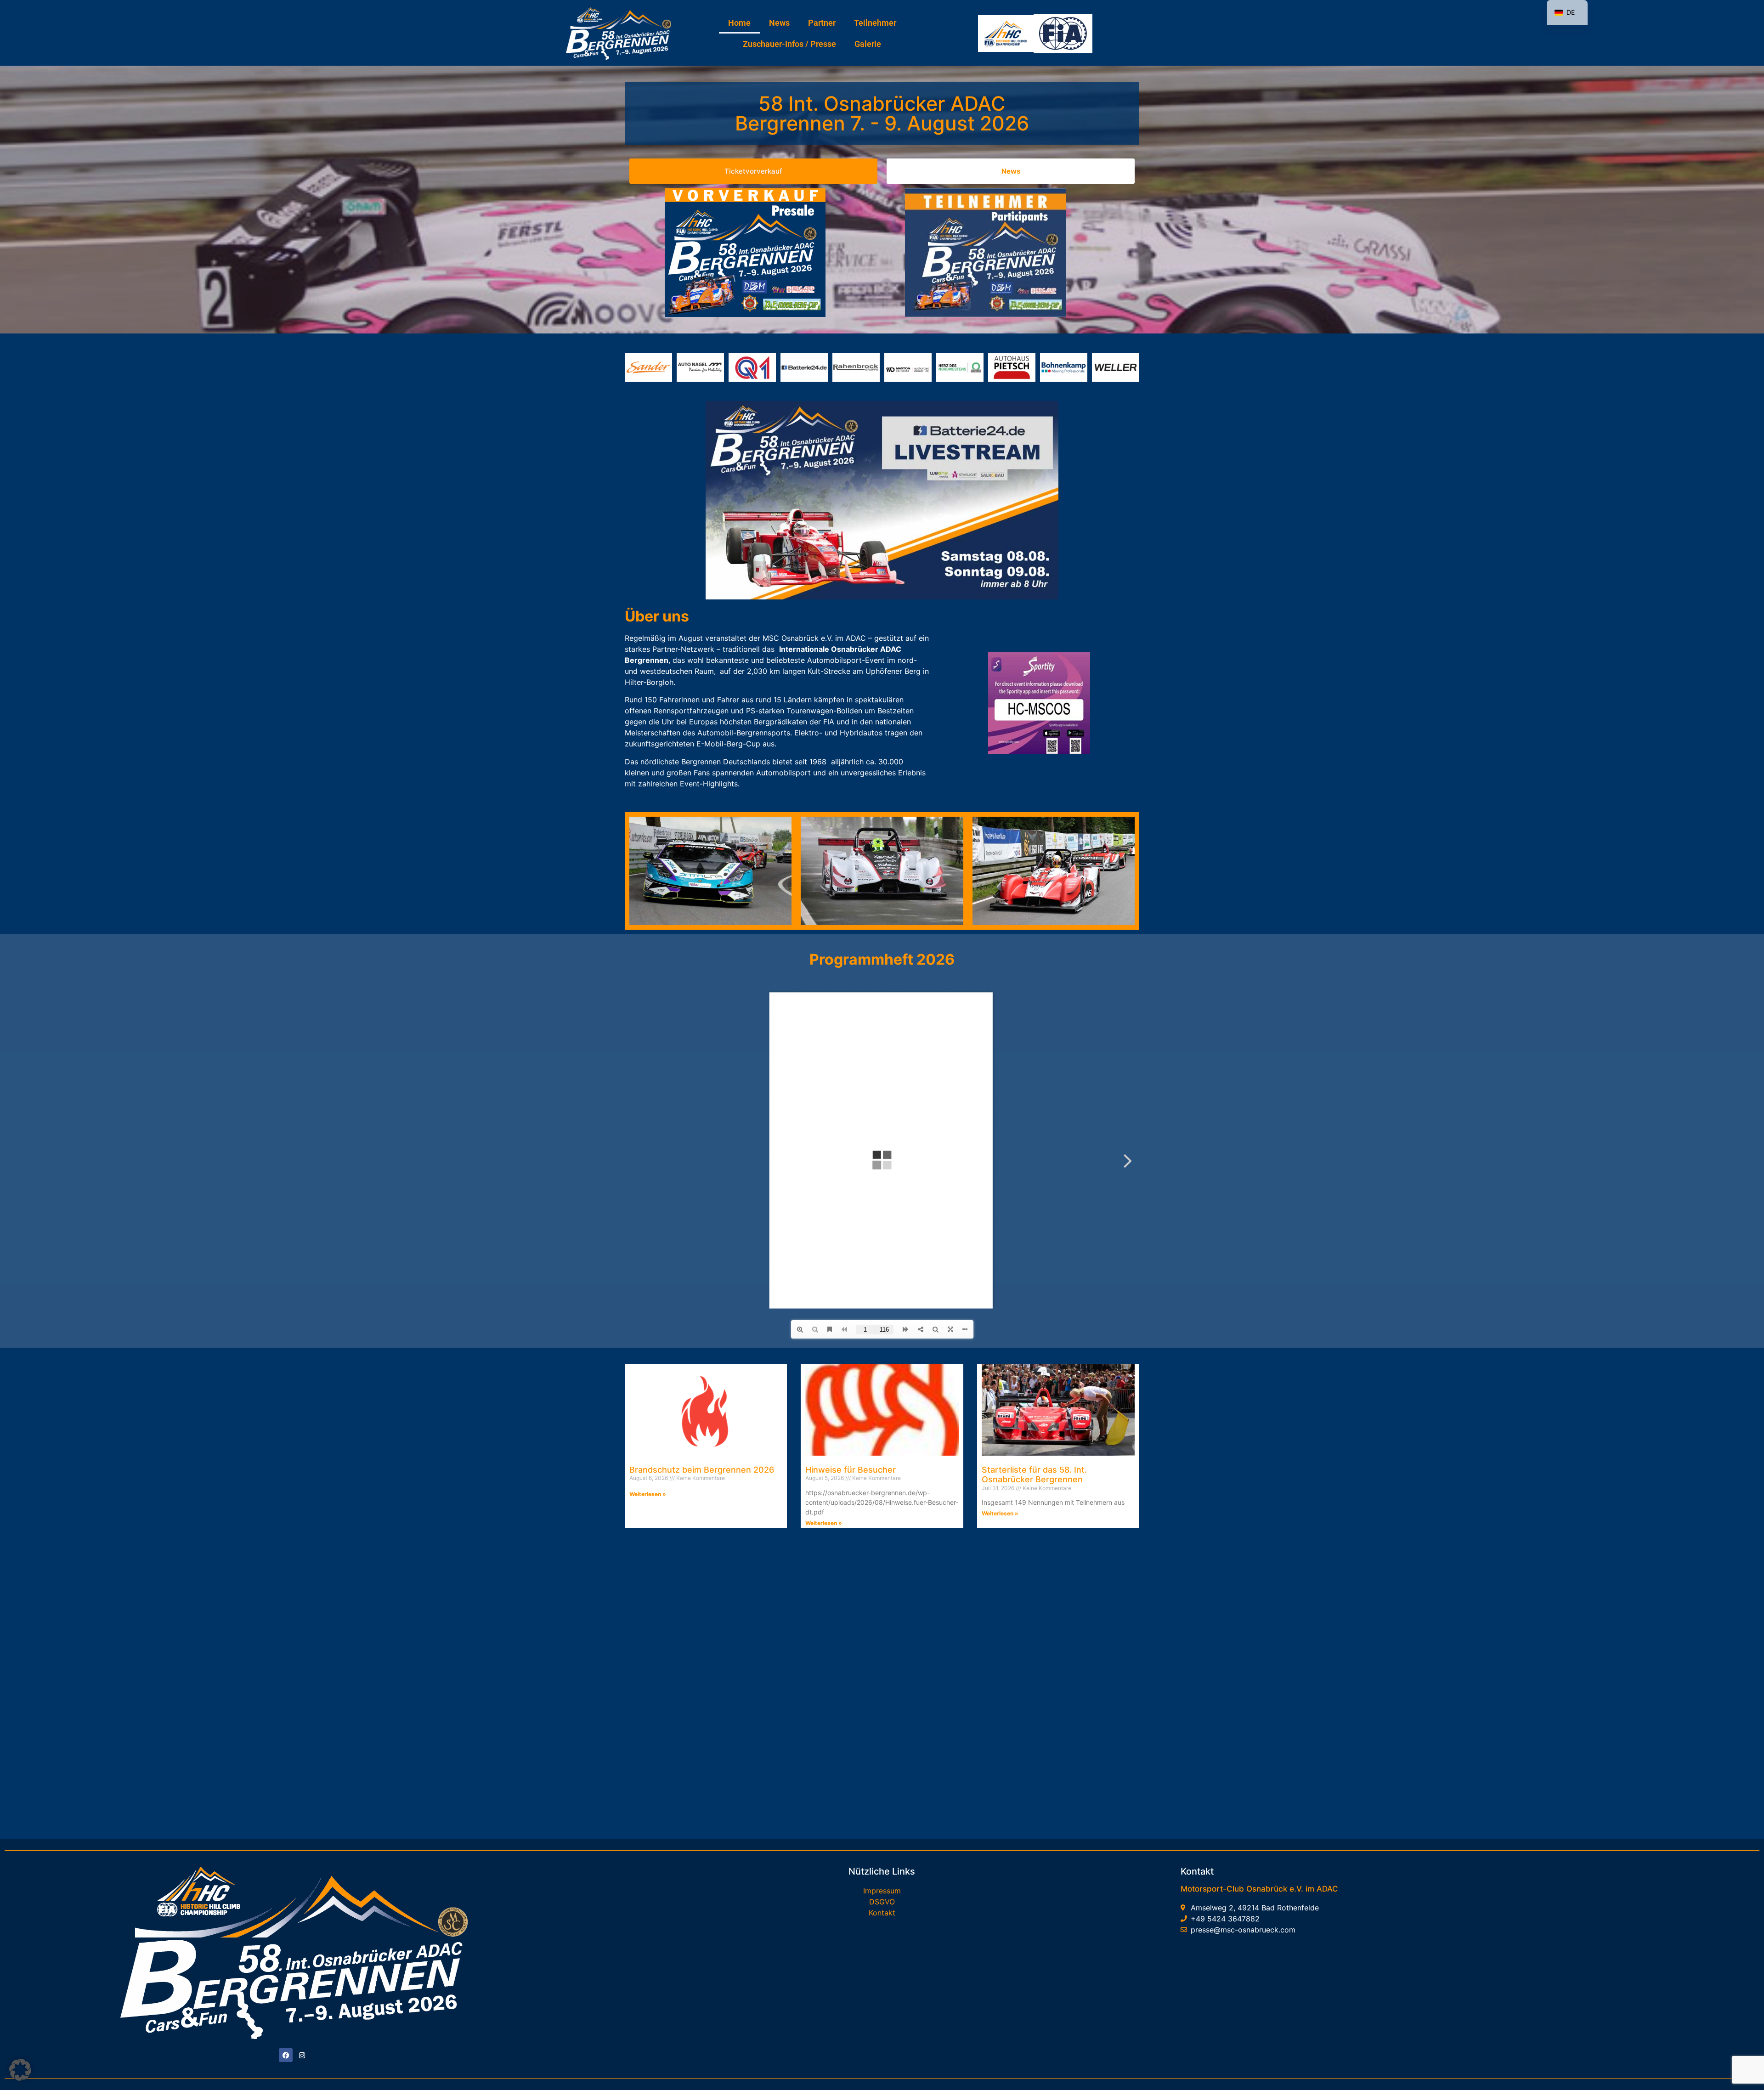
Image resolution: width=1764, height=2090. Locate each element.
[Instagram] (302, 2055)
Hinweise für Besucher (851, 1470)
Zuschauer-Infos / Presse (789, 44)
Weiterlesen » (648, 1494)
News (779, 23)
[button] (20, 2070)
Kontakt (882, 1913)
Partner (822, 23)
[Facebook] (286, 2055)
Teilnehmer (875, 23)
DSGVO (882, 1902)
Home (739, 23)
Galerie (868, 44)
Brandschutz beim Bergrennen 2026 (702, 1470)
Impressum (882, 1891)
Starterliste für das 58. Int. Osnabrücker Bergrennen (1034, 1475)
